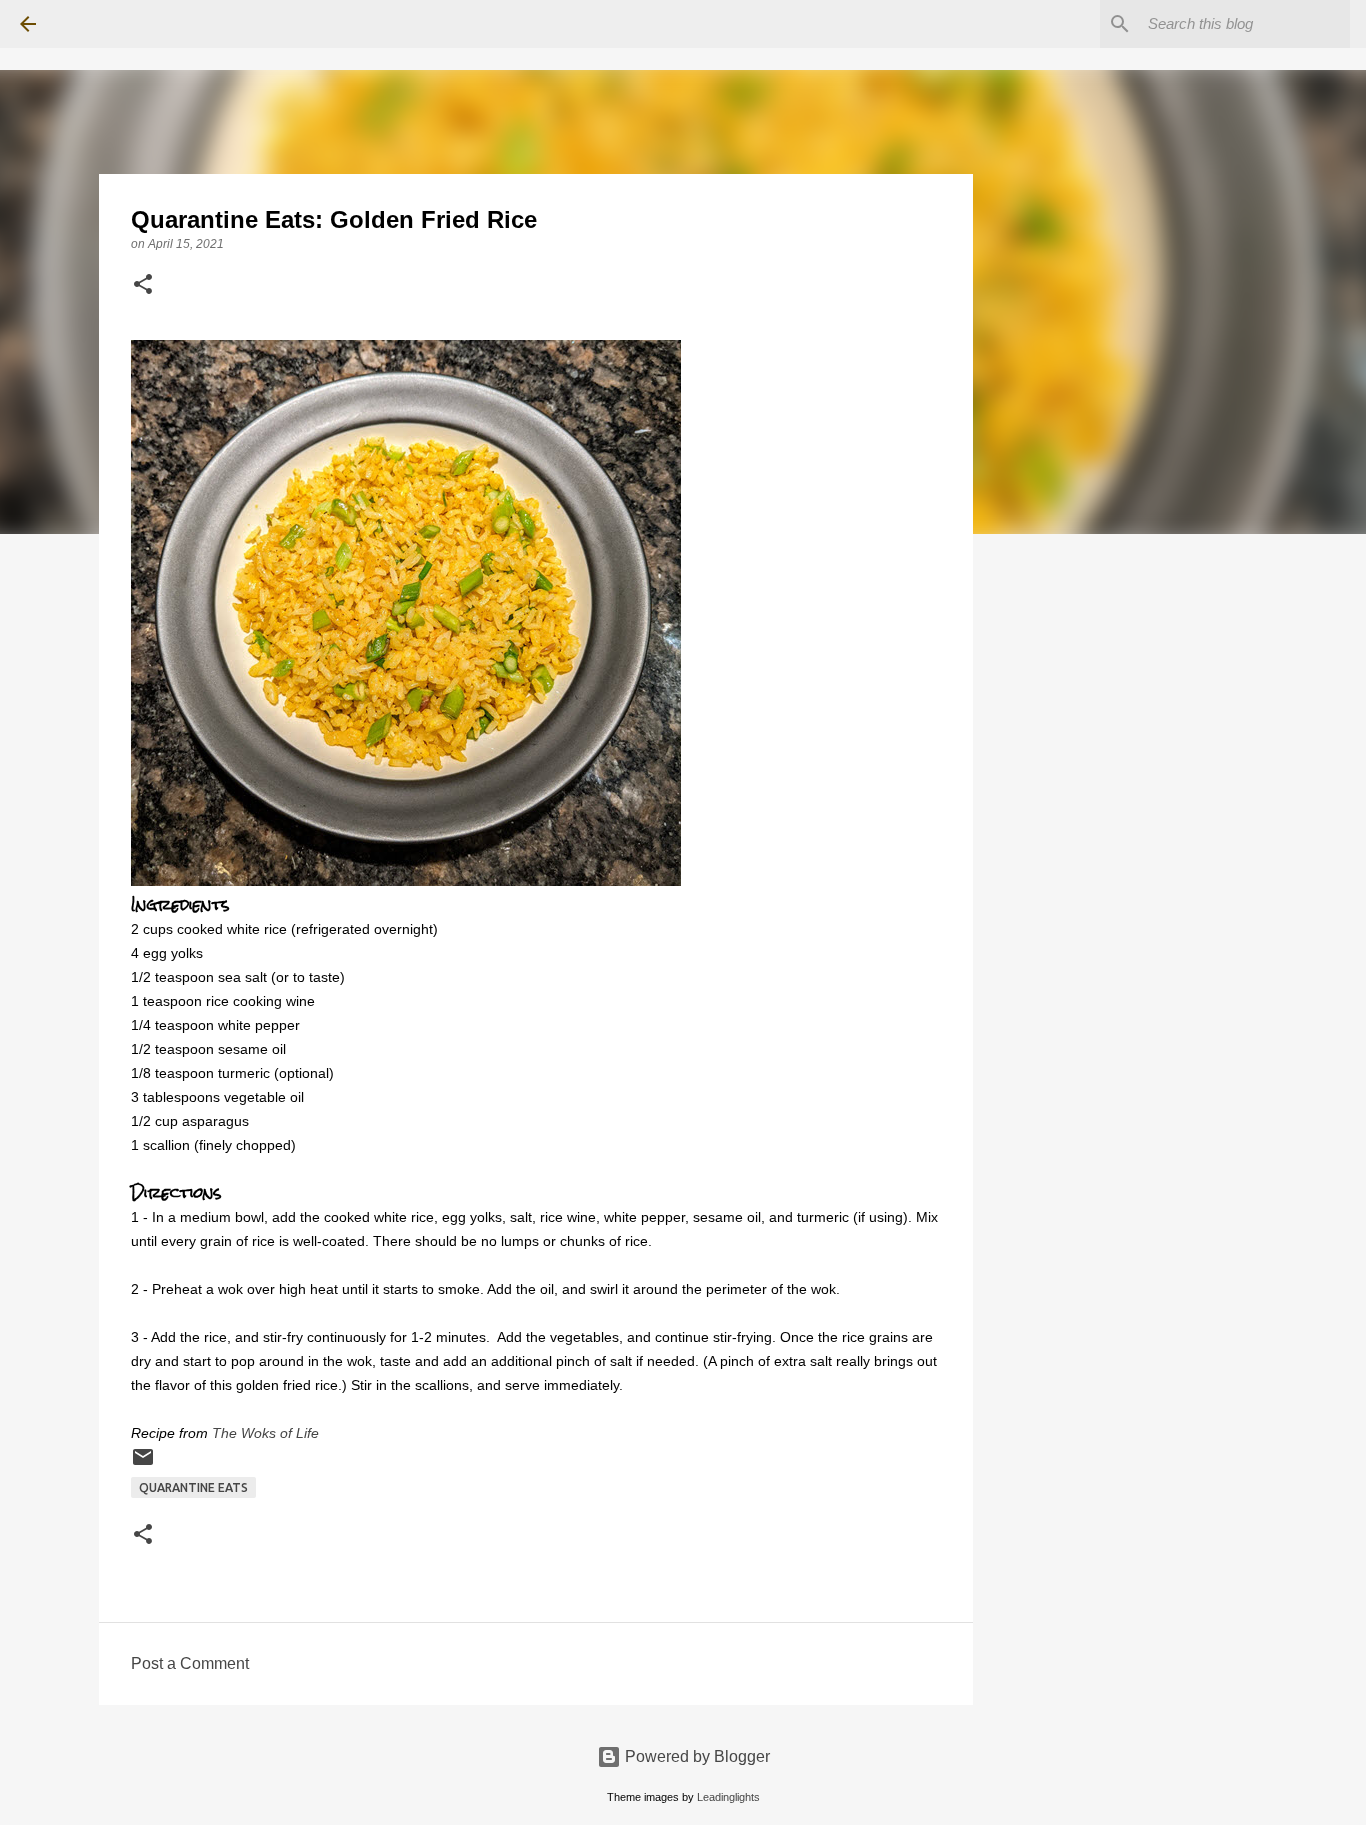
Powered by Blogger (695, 1756)
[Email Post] (143, 1464)
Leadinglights (728, 1797)
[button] (143, 286)
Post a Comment (190, 1663)
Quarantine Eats (193, 1487)
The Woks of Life (265, 1433)
